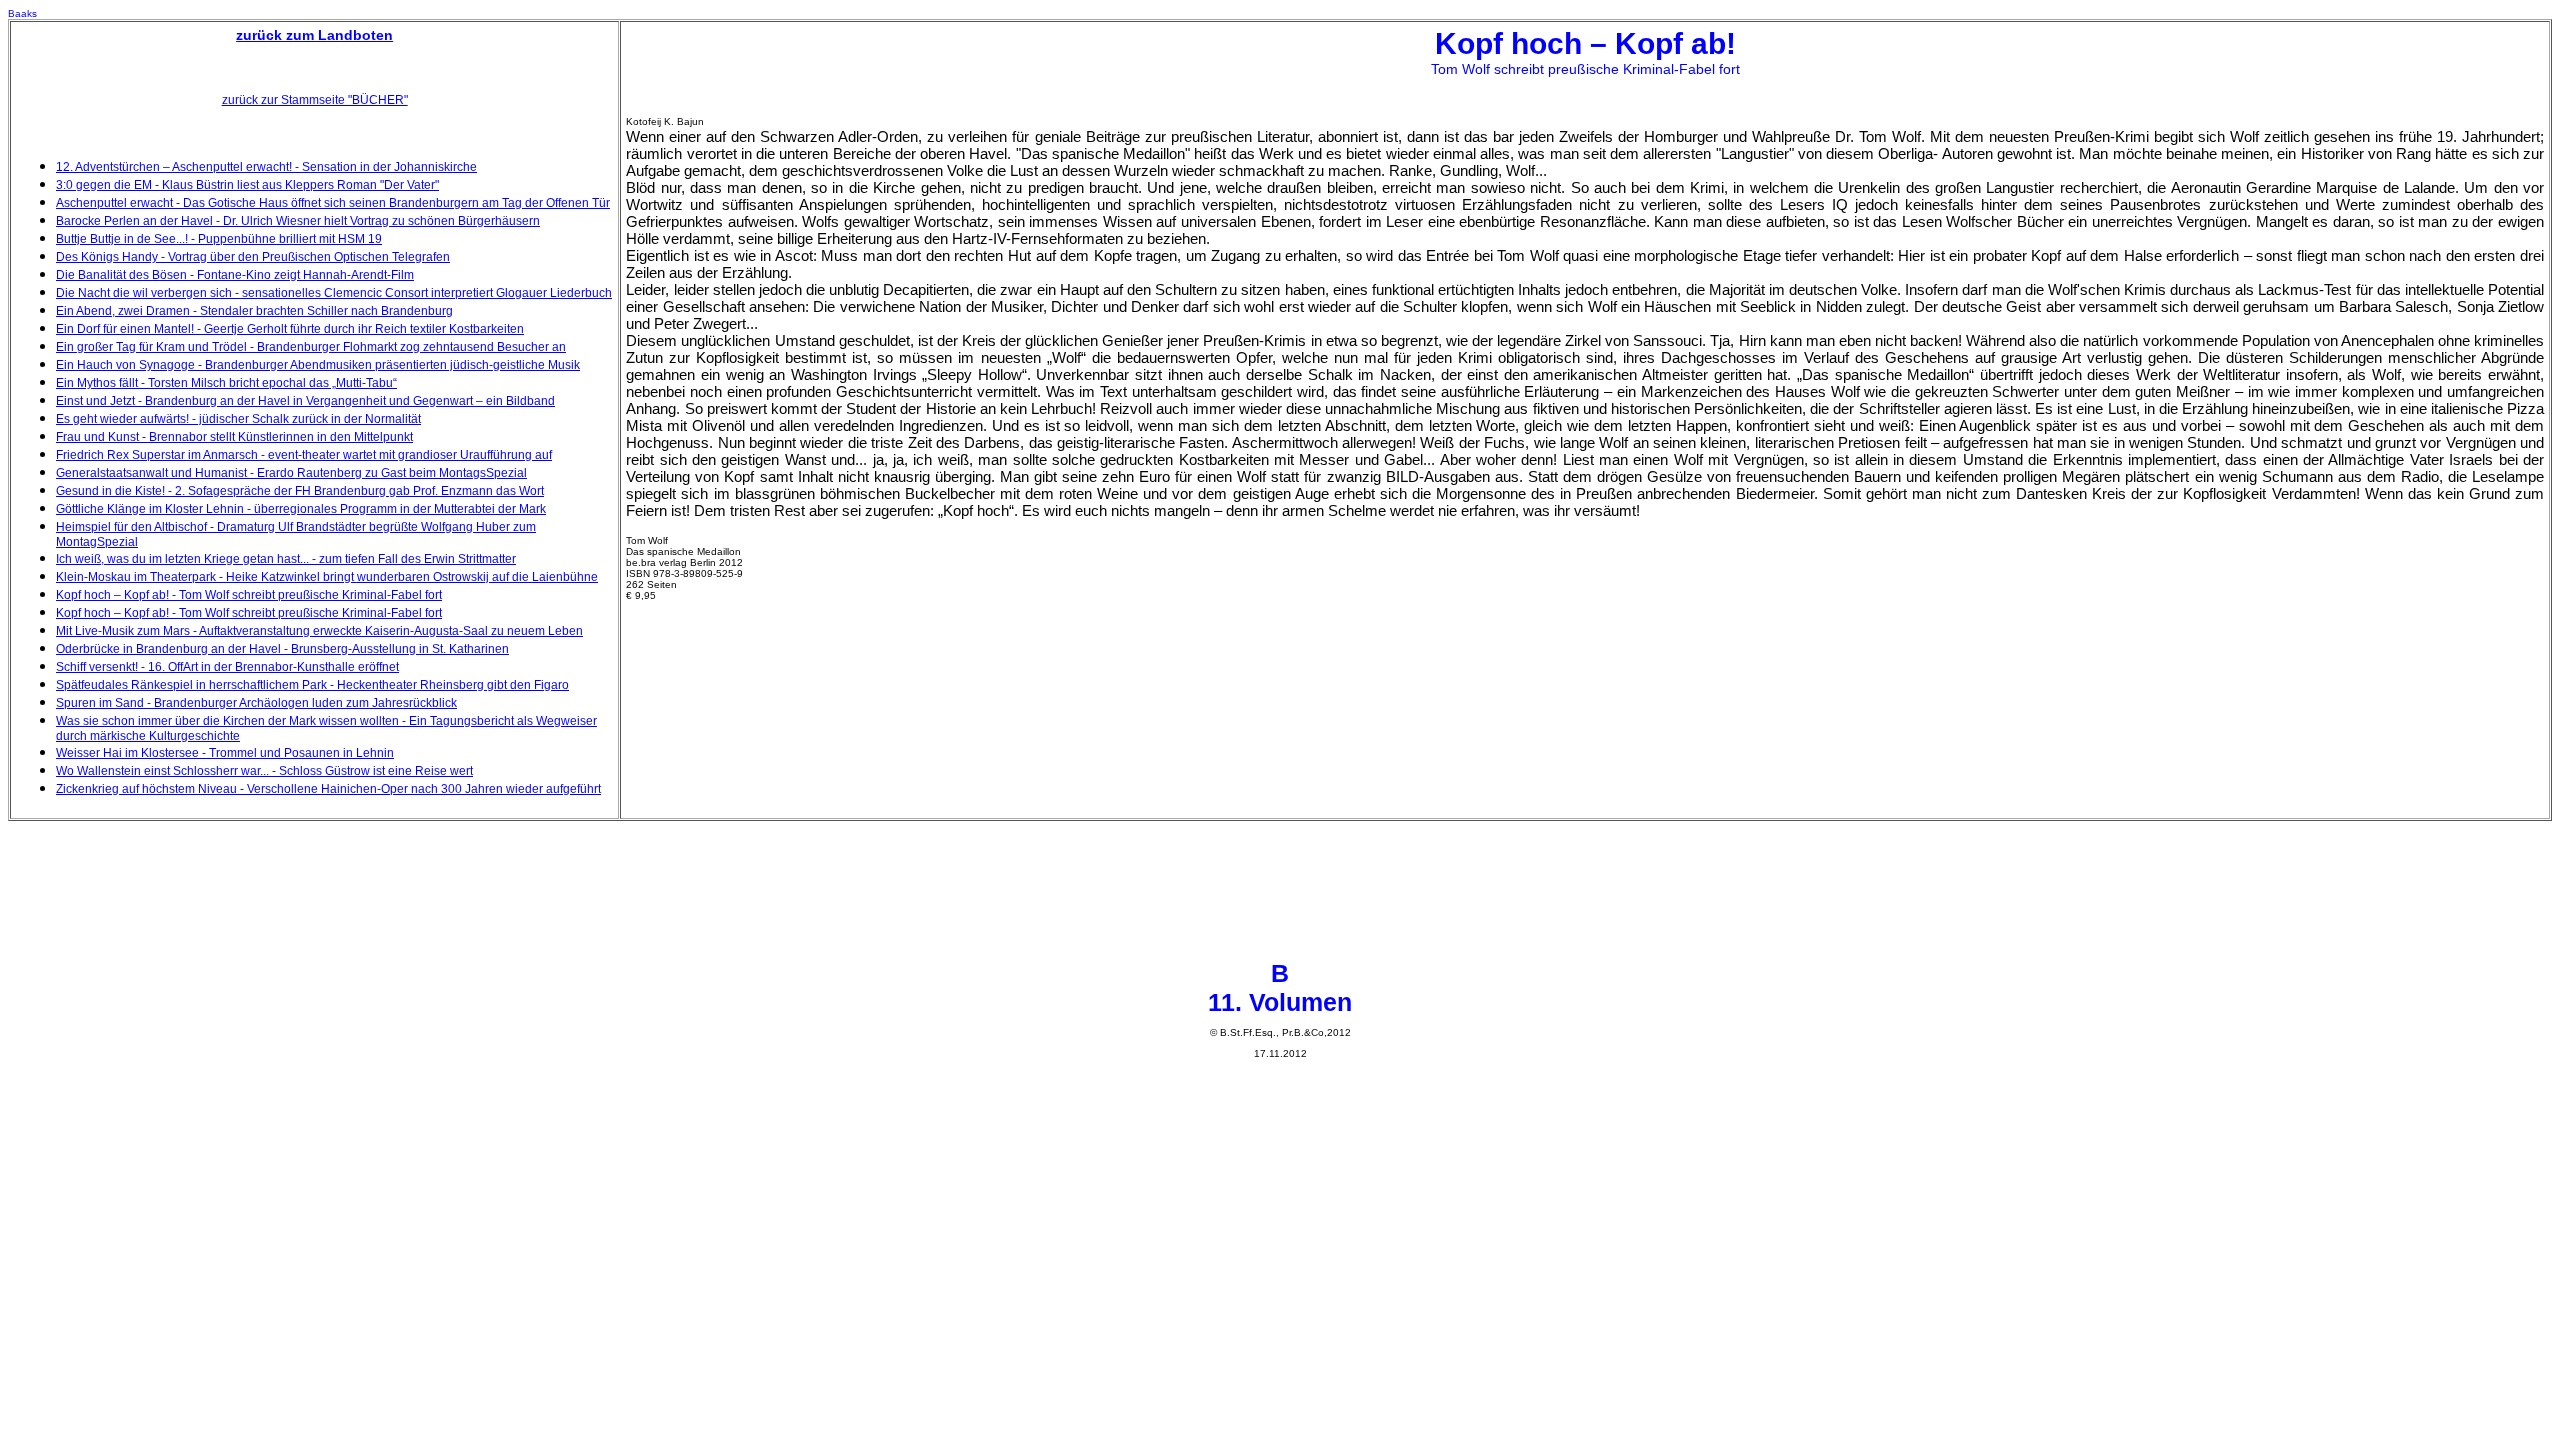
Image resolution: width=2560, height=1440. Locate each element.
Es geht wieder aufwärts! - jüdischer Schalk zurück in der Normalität (238, 419)
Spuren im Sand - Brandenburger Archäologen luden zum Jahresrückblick (256, 703)
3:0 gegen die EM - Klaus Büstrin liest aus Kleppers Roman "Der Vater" (247, 185)
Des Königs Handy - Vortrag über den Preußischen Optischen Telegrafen (253, 257)
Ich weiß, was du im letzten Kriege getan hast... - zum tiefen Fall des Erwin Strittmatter (286, 559)
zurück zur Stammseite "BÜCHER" (315, 100)
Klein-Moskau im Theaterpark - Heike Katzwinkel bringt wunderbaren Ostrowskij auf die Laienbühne (327, 577)
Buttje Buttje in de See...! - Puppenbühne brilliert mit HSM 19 (219, 239)
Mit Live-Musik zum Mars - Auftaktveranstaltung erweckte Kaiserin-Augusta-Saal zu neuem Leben (319, 631)
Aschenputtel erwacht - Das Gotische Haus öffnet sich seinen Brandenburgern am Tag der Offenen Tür (333, 203)
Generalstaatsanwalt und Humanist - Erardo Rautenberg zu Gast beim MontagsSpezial (291, 473)
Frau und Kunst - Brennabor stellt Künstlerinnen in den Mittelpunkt (234, 437)
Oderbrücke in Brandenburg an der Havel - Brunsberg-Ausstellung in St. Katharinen (282, 649)
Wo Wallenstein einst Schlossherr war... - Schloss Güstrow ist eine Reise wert (264, 771)
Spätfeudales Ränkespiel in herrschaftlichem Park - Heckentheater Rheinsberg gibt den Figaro (312, 685)
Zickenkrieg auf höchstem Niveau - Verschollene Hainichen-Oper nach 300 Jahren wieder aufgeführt (328, 789)
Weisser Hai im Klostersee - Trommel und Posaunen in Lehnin (225, 753)
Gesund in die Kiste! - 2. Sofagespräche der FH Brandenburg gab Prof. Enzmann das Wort (300, 491)
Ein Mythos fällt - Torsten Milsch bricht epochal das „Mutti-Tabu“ (226, 383)
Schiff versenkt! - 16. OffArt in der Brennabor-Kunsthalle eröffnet (227, 667)
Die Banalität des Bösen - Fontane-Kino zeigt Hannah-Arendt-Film (235, 275)
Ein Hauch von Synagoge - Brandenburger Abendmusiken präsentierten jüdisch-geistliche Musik (318, 365)
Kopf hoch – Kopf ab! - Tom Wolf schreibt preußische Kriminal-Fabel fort (249, 595)
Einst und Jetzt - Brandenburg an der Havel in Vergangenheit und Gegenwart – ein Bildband (305, 401)
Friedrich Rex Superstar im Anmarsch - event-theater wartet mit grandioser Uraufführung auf (304, 455)
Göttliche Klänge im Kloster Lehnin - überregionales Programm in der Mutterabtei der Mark (301, 509)
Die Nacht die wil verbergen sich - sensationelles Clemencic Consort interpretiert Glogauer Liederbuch (334, 293)
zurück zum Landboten (314, 35)
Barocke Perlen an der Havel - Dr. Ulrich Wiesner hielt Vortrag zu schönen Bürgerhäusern (298, 221)
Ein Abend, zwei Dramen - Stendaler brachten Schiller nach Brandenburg (254, 311)
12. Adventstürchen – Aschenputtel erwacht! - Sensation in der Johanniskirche (266, 167)
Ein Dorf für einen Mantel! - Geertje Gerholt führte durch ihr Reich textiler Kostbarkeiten (290, 329)
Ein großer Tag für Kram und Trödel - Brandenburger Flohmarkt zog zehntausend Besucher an (311, 347)
